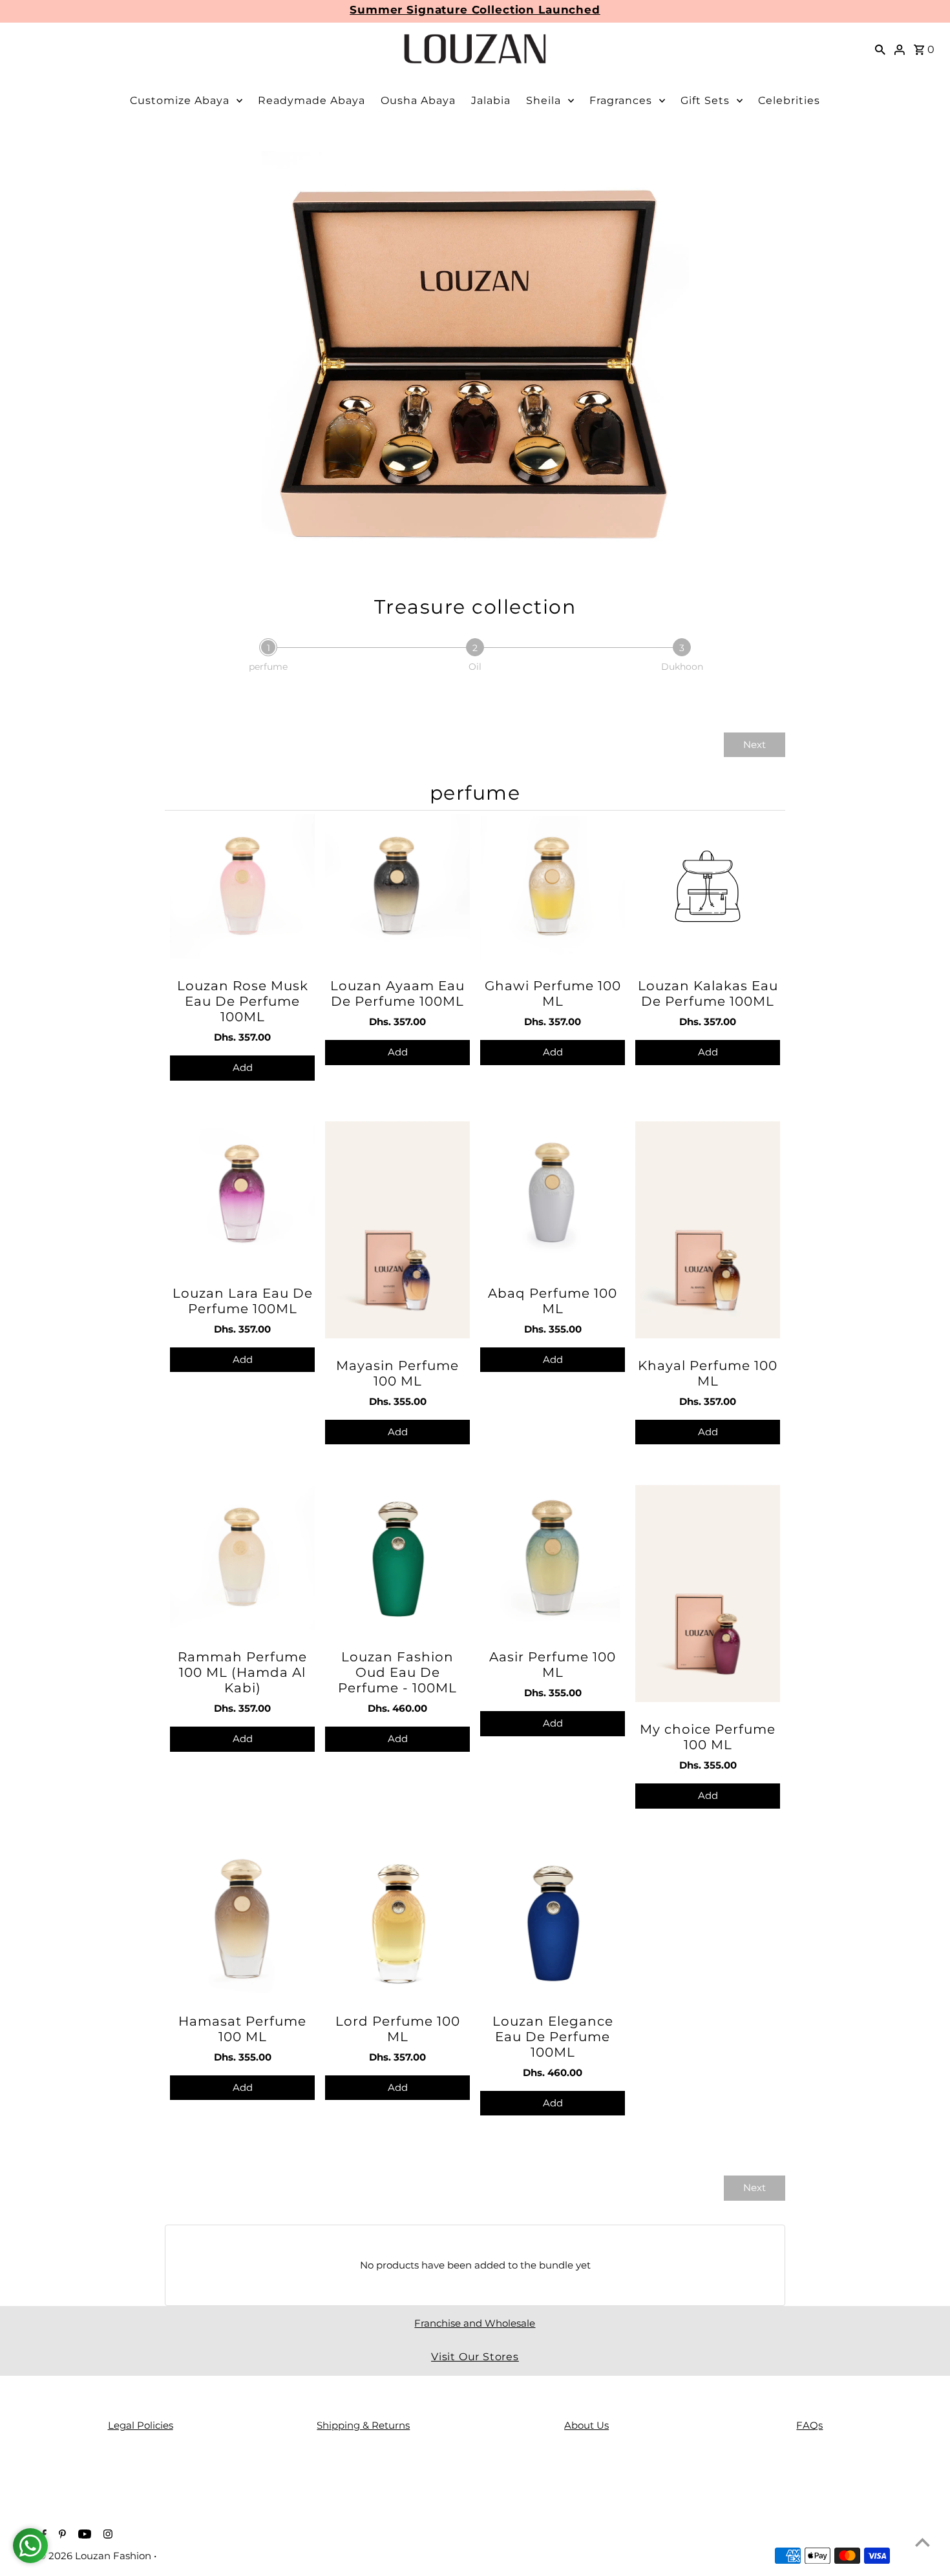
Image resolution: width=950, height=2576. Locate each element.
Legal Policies (141, 2425)
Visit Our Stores (475, 2357)
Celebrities (789, 100)
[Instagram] (106, 2535)
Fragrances (621, 100)
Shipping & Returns (363, 2425)
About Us (586, 2425)
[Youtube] (83, 2535)
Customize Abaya (180, 100)
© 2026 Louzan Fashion (96, 2556)
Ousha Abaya (418, 100)
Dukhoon (682, 667)
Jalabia (491, 100)
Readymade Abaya (311, 100)
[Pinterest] (61, 2535)
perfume (268, 667)
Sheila (544, 100)
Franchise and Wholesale (475, 2323)
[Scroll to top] (923, 2542)
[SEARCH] (880, 49)
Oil (475, 667)
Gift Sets (705, 100)
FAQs (809, 2425)
